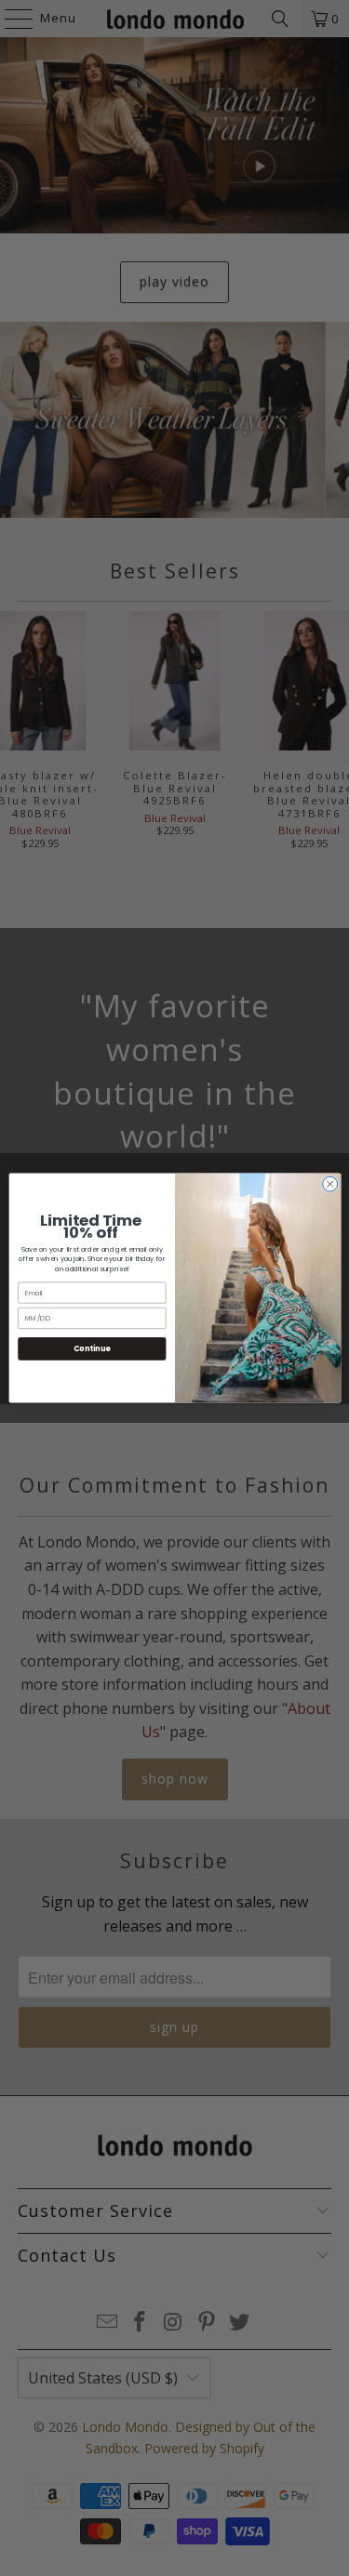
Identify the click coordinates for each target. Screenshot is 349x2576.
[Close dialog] (329, 1184)
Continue (91, 1348)
